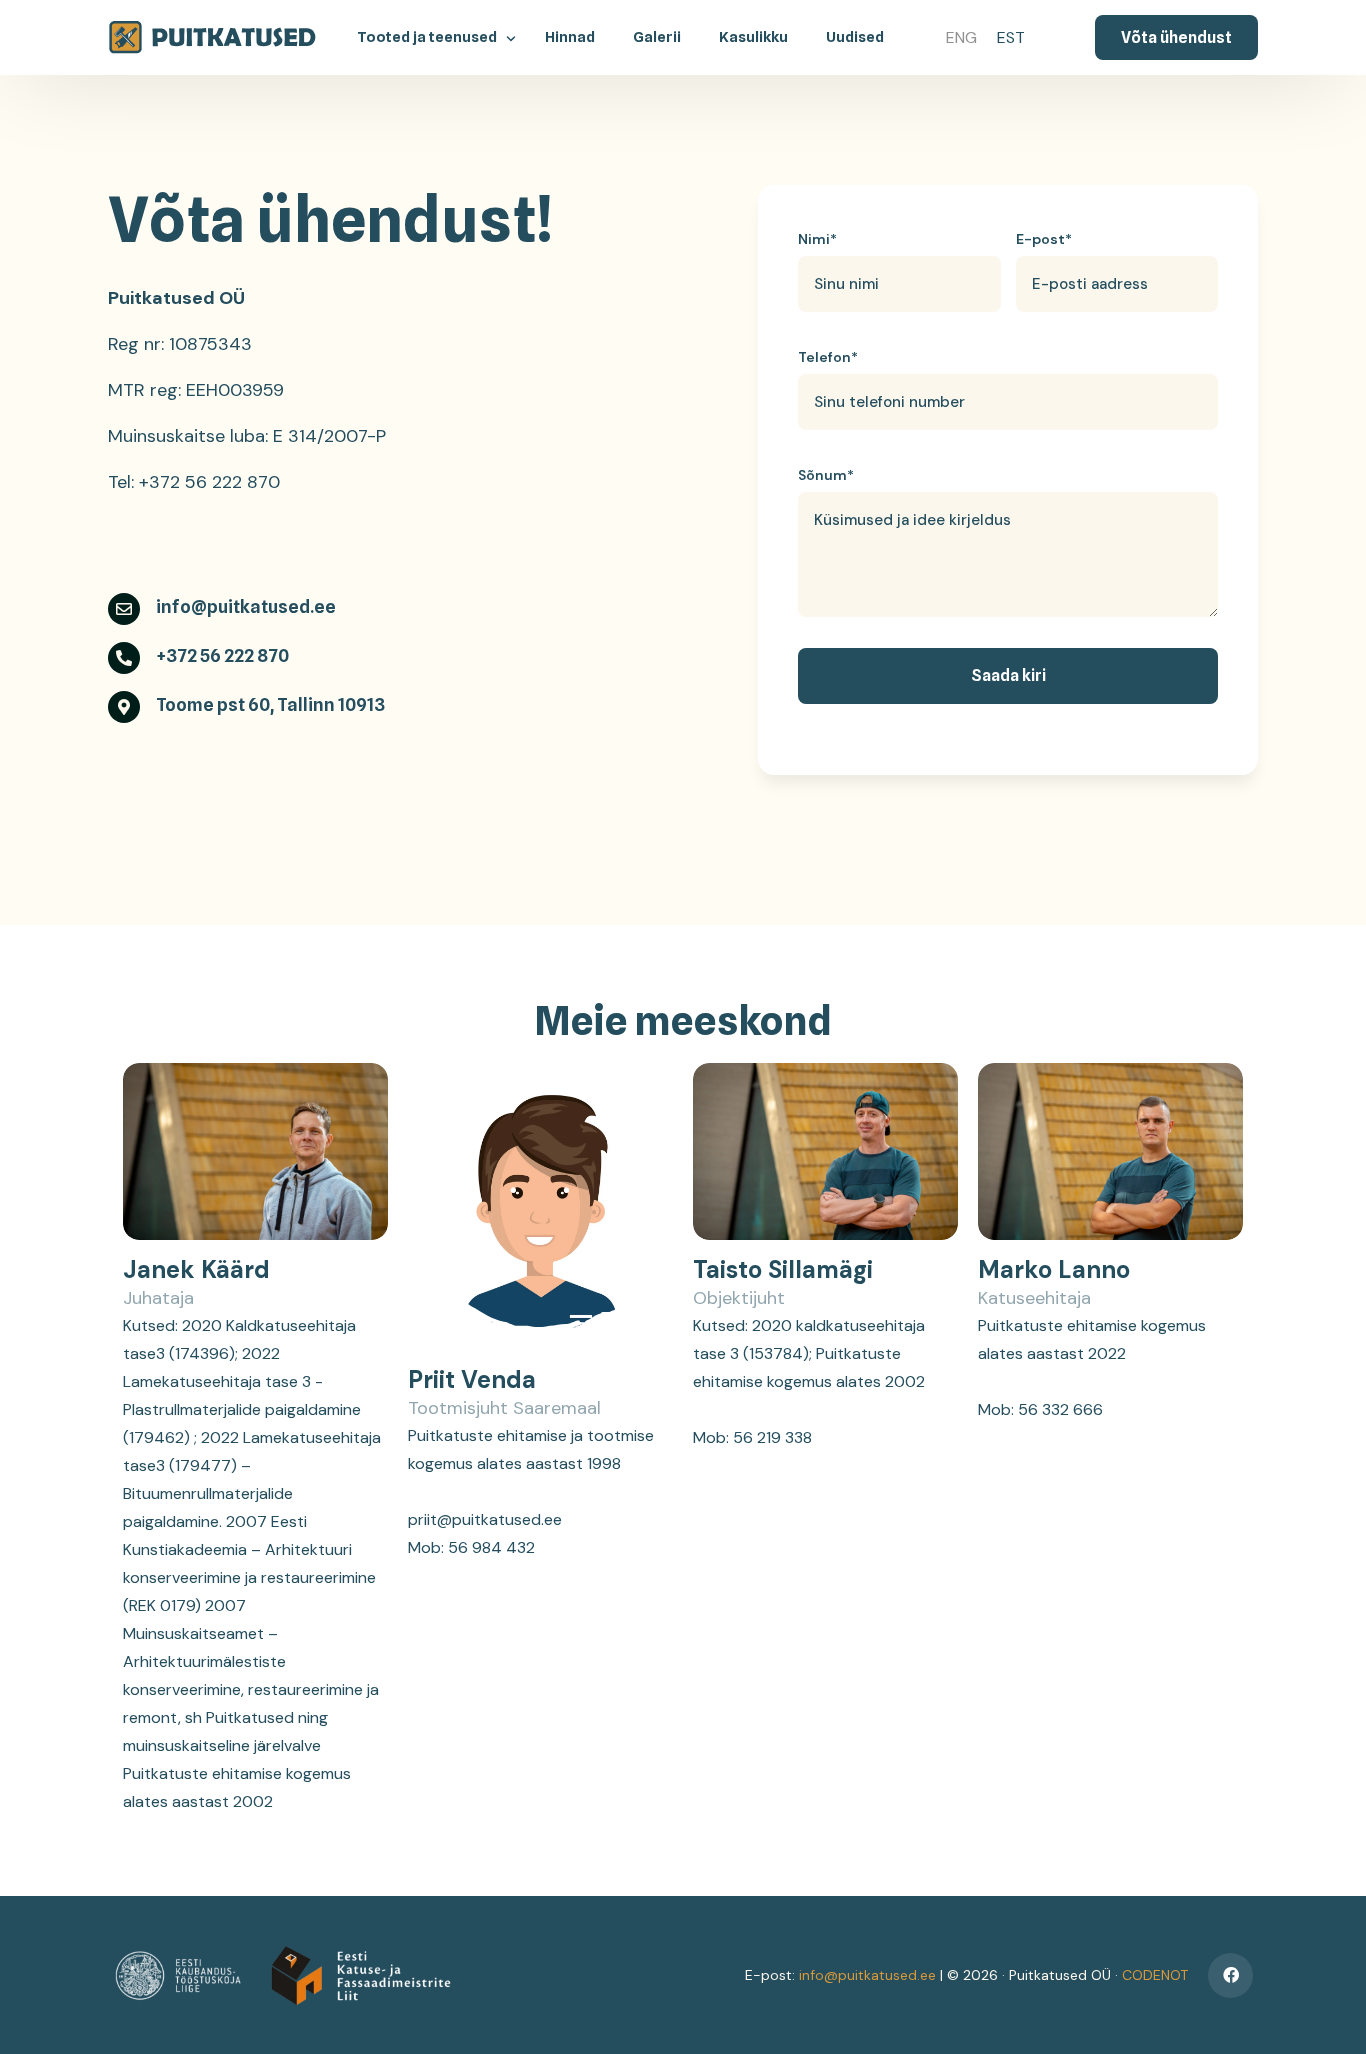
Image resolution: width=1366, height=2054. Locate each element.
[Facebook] (1230, 1975)
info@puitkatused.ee (867, 1975)
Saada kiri (1008, 675)
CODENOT (1155, 1975)
